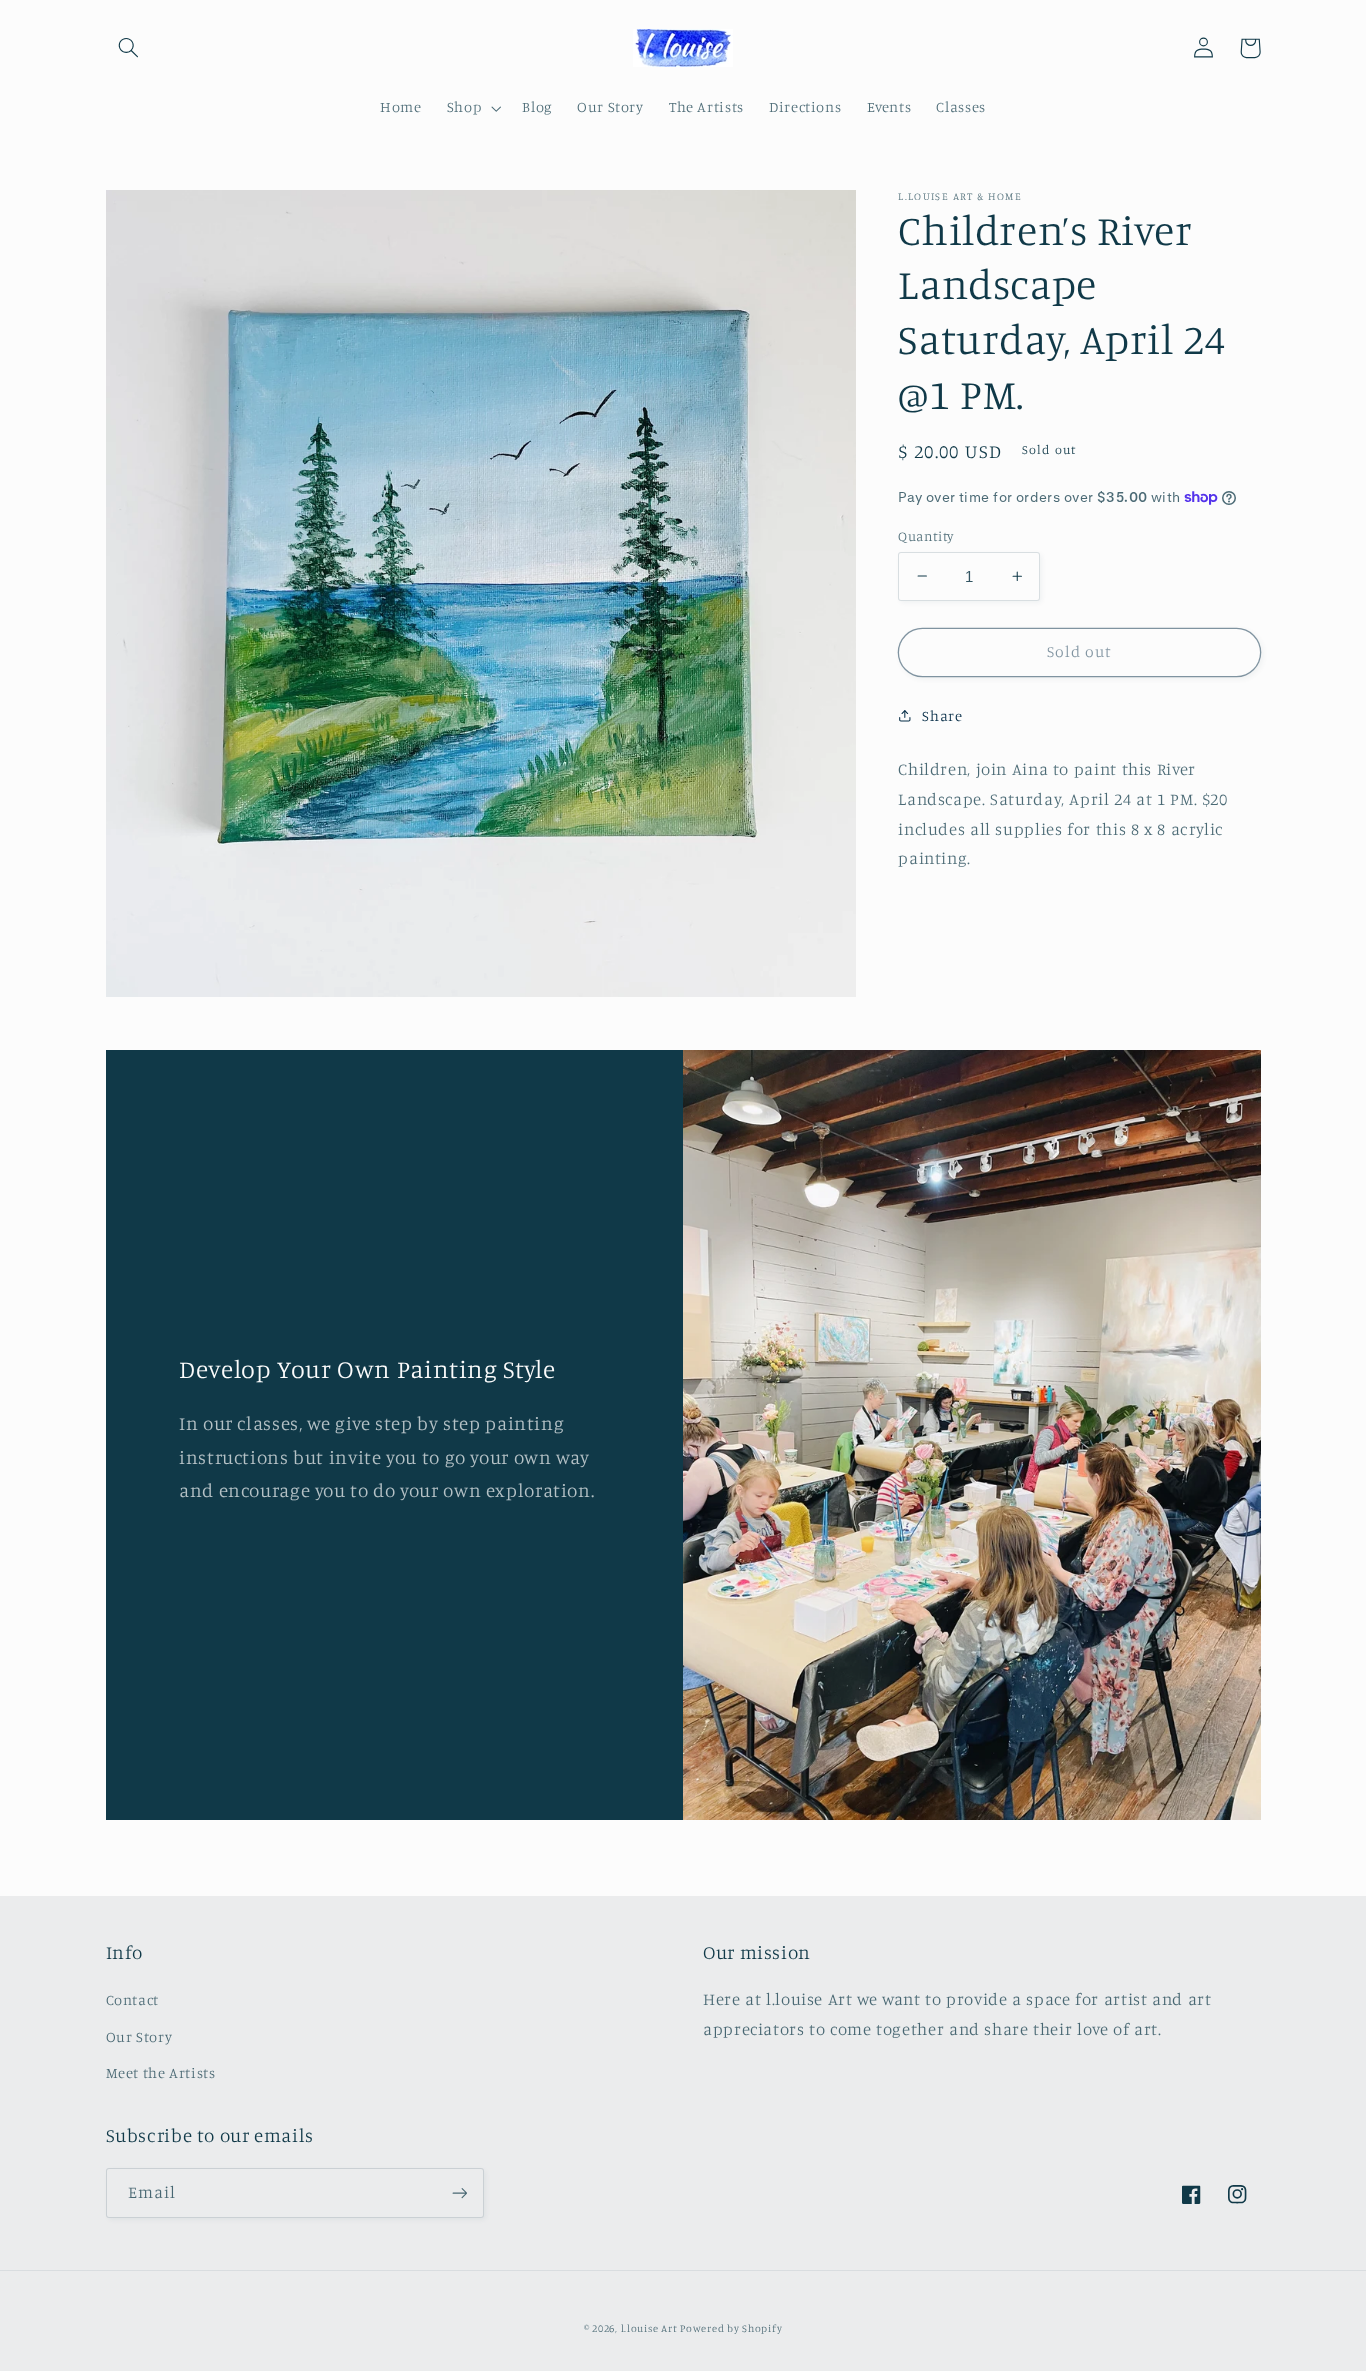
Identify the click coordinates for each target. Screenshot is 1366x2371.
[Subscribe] (459, 2192)
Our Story (139, 2036)
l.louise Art (651, 2328)
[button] (129, 48)
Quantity (925, 535)
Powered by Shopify (731, 2328)
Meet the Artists (161, 2072)
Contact (132, 1999)
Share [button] (942, 715)
